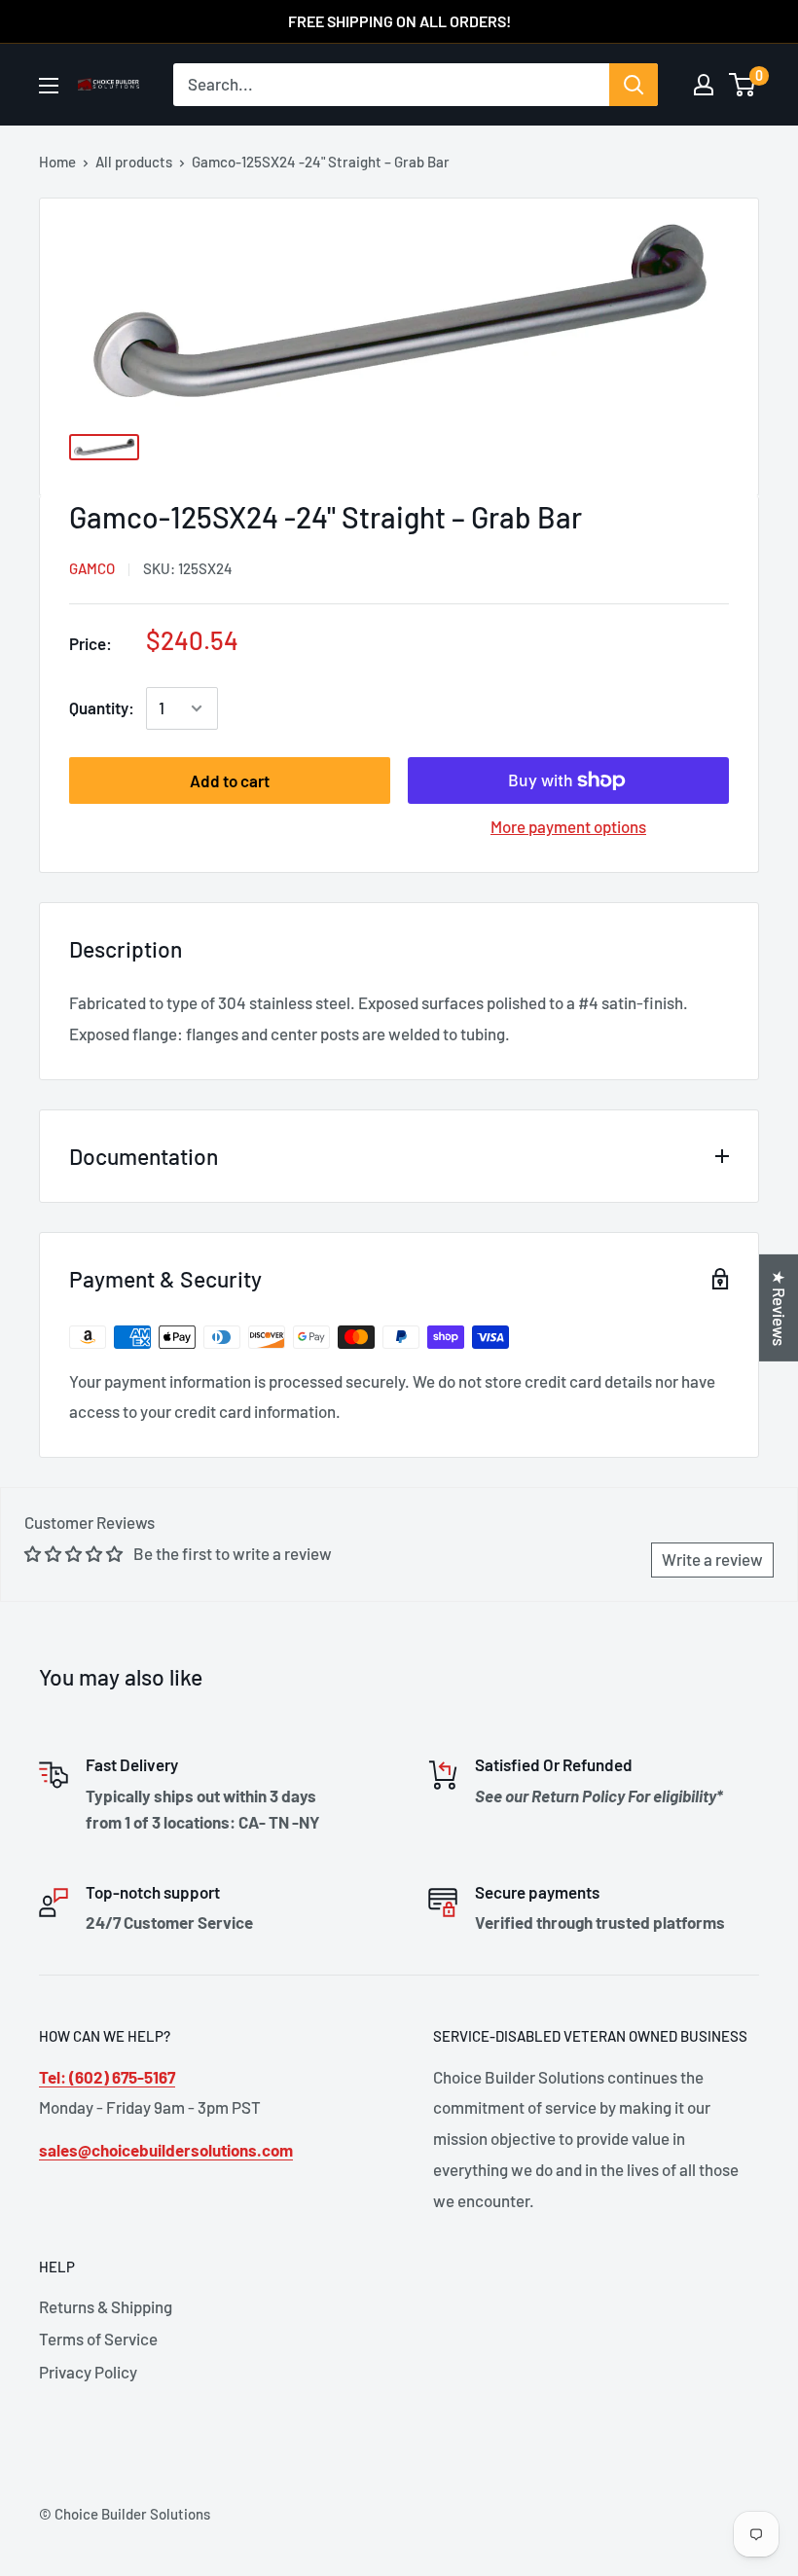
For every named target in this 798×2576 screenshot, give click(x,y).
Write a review (712, 1559)
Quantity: (102, 707)
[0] (743, 85)
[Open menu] (49, 86)
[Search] (634, 85)
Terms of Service (98, 2339)
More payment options (568, 826)
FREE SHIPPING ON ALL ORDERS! (399, 21)
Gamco (92, 568)
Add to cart (230, 780)
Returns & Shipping (106, 2306)
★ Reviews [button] (780, 1307)
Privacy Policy (88, 2372)
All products (134, 162)
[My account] (704, 85)
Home (57, 162)
